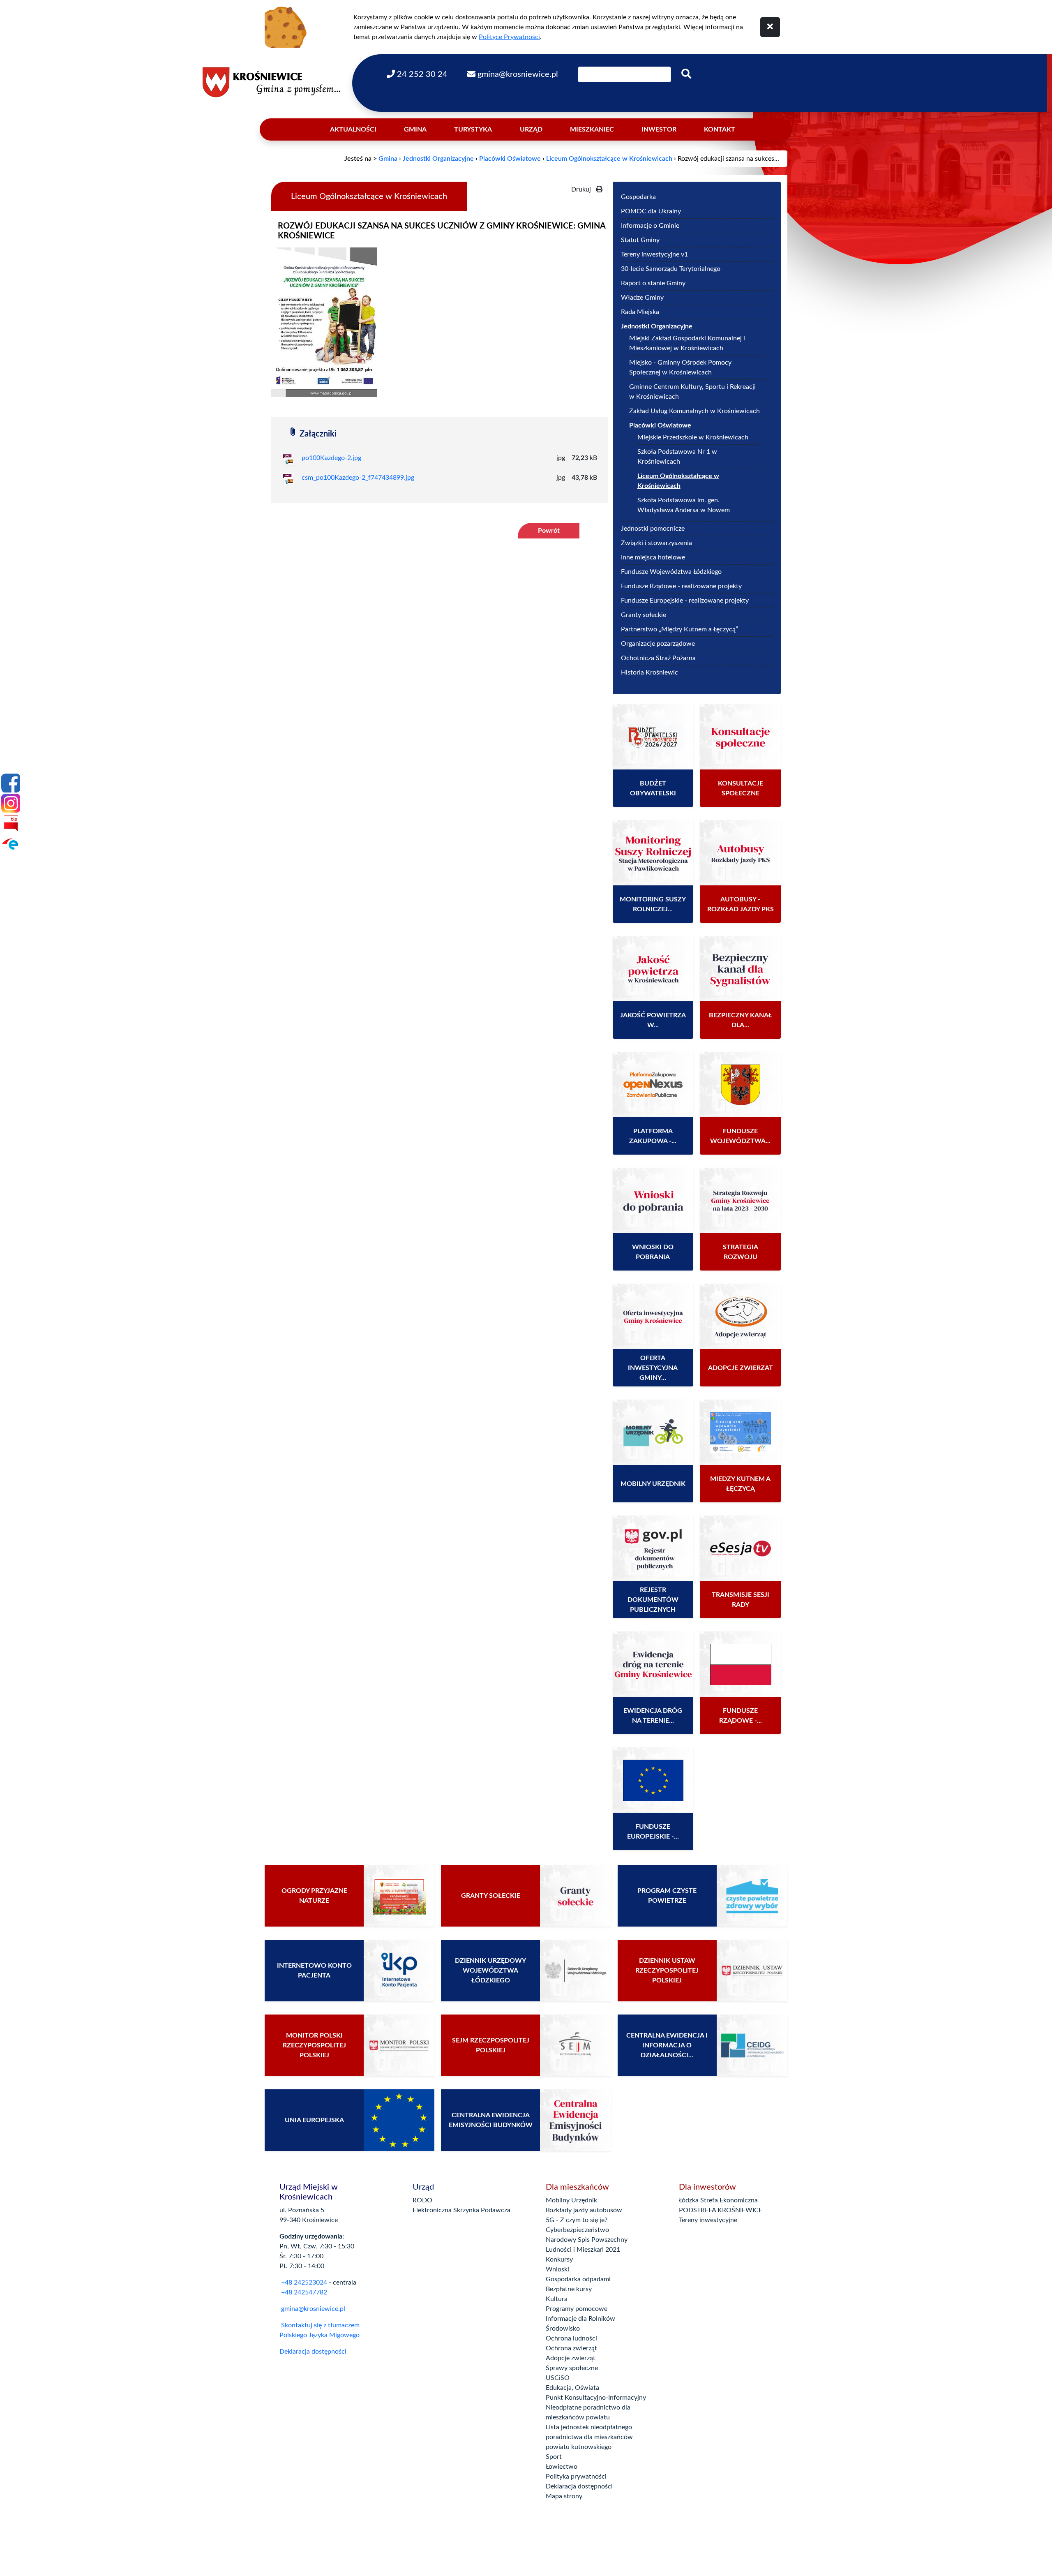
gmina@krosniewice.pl (313, 2309)
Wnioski (557, 2269)
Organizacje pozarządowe (658, 644)
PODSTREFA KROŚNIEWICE (721, 2210)
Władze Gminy (642, 298)
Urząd (531, 129)
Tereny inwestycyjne (708, 2220)
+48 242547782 (303, 2292)
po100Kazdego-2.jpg (331, 458)
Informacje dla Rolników (580, 2319)
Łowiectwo (562, 2467)
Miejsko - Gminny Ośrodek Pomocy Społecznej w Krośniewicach (680, 367)
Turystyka (473, 129)
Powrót (549, 531)
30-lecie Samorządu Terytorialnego (671, 269)
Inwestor (659, 129)
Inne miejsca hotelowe (653, 557)
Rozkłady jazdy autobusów (584, 2210)
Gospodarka (638, 197)
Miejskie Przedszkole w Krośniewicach (693, 437)
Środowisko (563, 2329)
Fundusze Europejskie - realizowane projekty (685, 601)
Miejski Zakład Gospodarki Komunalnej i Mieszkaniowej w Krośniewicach (687, 343)
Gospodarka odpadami (578, 2279)
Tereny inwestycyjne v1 (694, 254)
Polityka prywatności (576, 2477)
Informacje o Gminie (650, 226)
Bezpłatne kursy (569, 2289)
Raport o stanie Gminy (653, 283)
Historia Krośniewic (649, 672)
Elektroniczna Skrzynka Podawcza (461, 2210)
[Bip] (11, 823)
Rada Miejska (640, 312)
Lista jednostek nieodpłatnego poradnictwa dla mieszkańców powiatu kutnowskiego (589, 2437)
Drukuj (584, 189)
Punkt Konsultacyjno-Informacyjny (596, 2398)
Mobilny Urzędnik (571, 2200)
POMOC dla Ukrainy (651, 211)
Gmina (415, 129)
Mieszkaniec (592, 129)
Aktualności (353, 129)
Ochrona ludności (571, 2338)
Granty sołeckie (644, 615)
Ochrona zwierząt (571, 2348)
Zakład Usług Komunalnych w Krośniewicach (694, 411)
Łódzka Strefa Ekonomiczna (718, 2200)
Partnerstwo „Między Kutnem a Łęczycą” (679, 629)
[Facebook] (11, 783)
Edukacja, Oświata (572, 2388)
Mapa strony (564, 2496)
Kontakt (720, 129)
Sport (554, 2457)
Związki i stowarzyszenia (656, 543)
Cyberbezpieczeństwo (577, 2230)
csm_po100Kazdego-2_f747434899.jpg (358, 478)
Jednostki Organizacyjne (438, 159)
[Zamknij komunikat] (770, 27)
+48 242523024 (304, 2283)
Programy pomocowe (577, 2309)
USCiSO (558, 2378)
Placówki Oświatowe (510, 159)
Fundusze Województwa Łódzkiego (671, 572)
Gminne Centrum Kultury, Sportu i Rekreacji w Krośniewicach (692, 392)
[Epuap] (11, 843)
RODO (422, 2200)
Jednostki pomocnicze (653, 529)
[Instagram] (11, 803)
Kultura (557, 2299)
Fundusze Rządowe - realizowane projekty (681, 586)
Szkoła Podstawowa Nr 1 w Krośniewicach (677, 457)
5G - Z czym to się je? (577, 2220)
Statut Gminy (681, 240)
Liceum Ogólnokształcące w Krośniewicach (609, 159)
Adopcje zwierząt (571, 2358)
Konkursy (559, 2259)
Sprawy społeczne (572, 2368)
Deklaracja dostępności (313, 2352)
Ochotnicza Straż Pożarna (658, 658)
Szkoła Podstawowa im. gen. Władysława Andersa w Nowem (684, 505)
